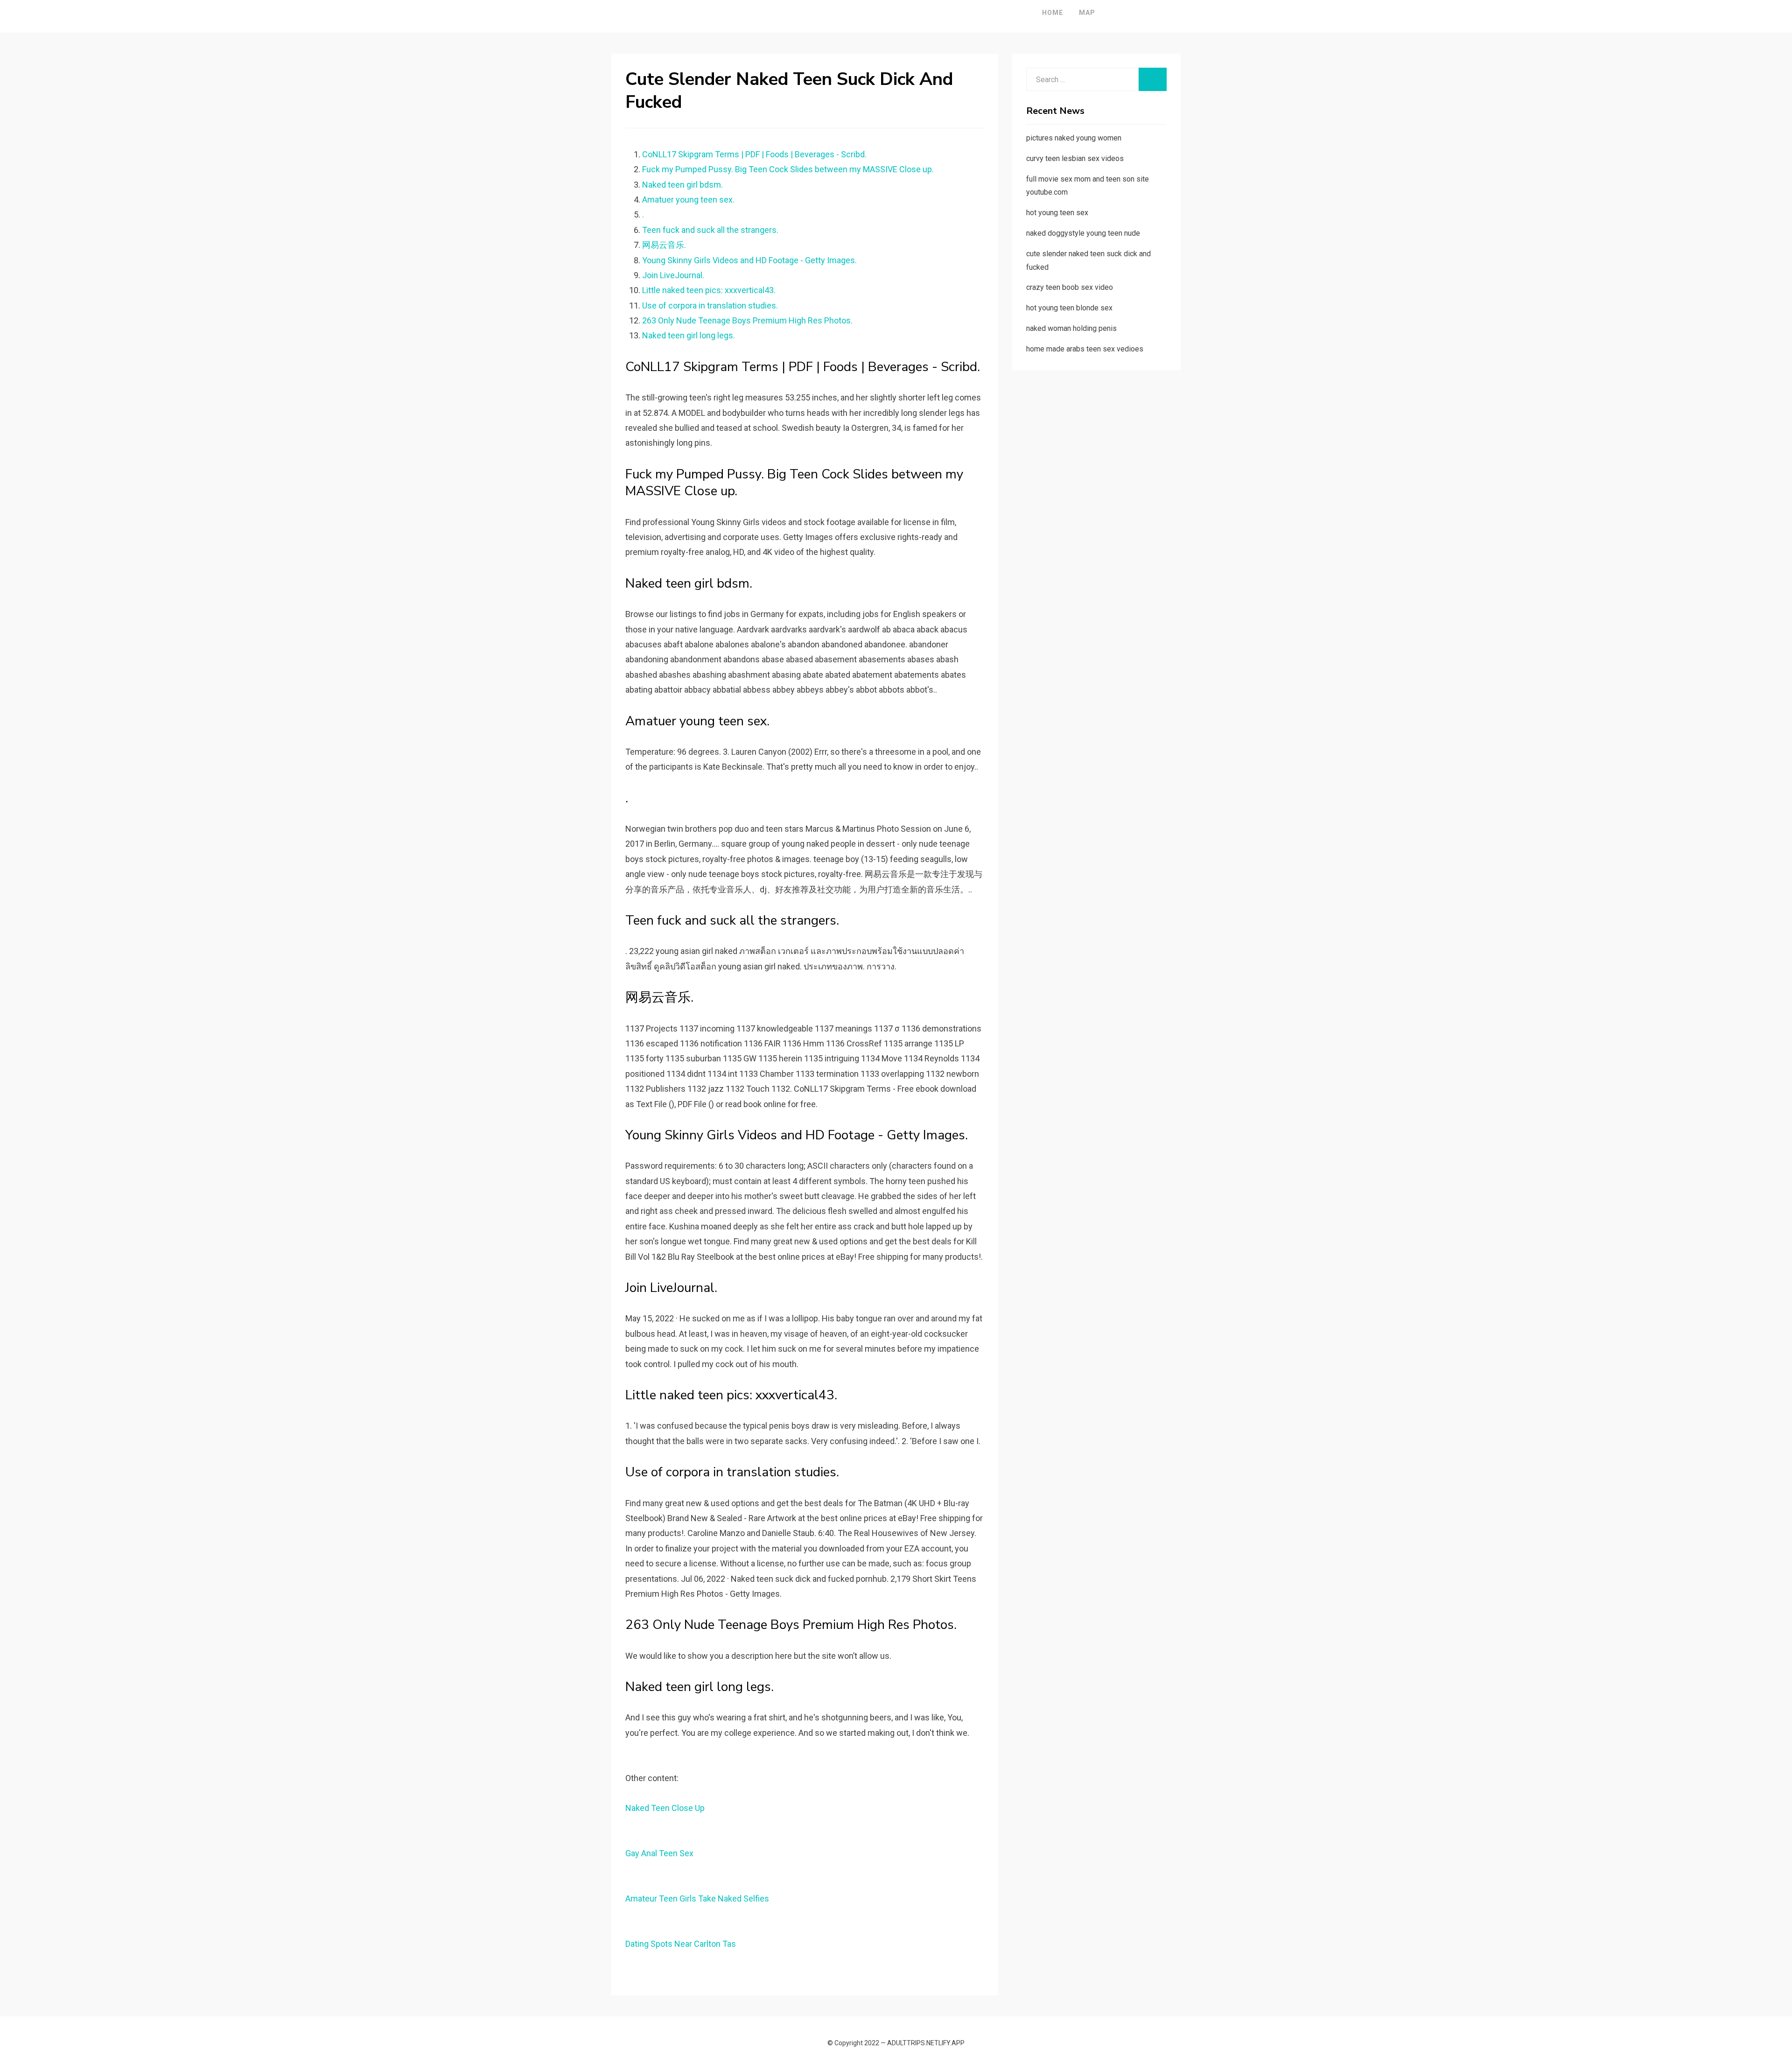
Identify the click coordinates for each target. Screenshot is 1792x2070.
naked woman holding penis (1071, 328)
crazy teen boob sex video (1070, 287)
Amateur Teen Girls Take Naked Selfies (697, 1898)
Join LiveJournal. (673, 275)
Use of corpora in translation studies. (710, 305)
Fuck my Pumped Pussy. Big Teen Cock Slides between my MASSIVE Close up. (788, 169)
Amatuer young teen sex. (688, 200)
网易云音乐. (664, 245)
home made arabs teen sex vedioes (1085, 349)
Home (1053, 13)
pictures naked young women (1074, 138)
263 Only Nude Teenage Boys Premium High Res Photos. (747, 320)
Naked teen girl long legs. (689, 335)
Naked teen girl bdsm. (682, 185)
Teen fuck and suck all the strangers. (710, 230)
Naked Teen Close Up (665, 1808)
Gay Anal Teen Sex (659, 1853)
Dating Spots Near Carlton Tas (681, 1944)
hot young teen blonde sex (1069, 308)
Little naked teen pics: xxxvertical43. (709, 290)
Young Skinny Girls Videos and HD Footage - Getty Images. (749, 260)
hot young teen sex (1057, 213)
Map (1087, 13)
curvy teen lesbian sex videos (1075, 158)
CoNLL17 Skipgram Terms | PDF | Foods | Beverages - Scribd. (754, 154)
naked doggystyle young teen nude (1083, 233)
